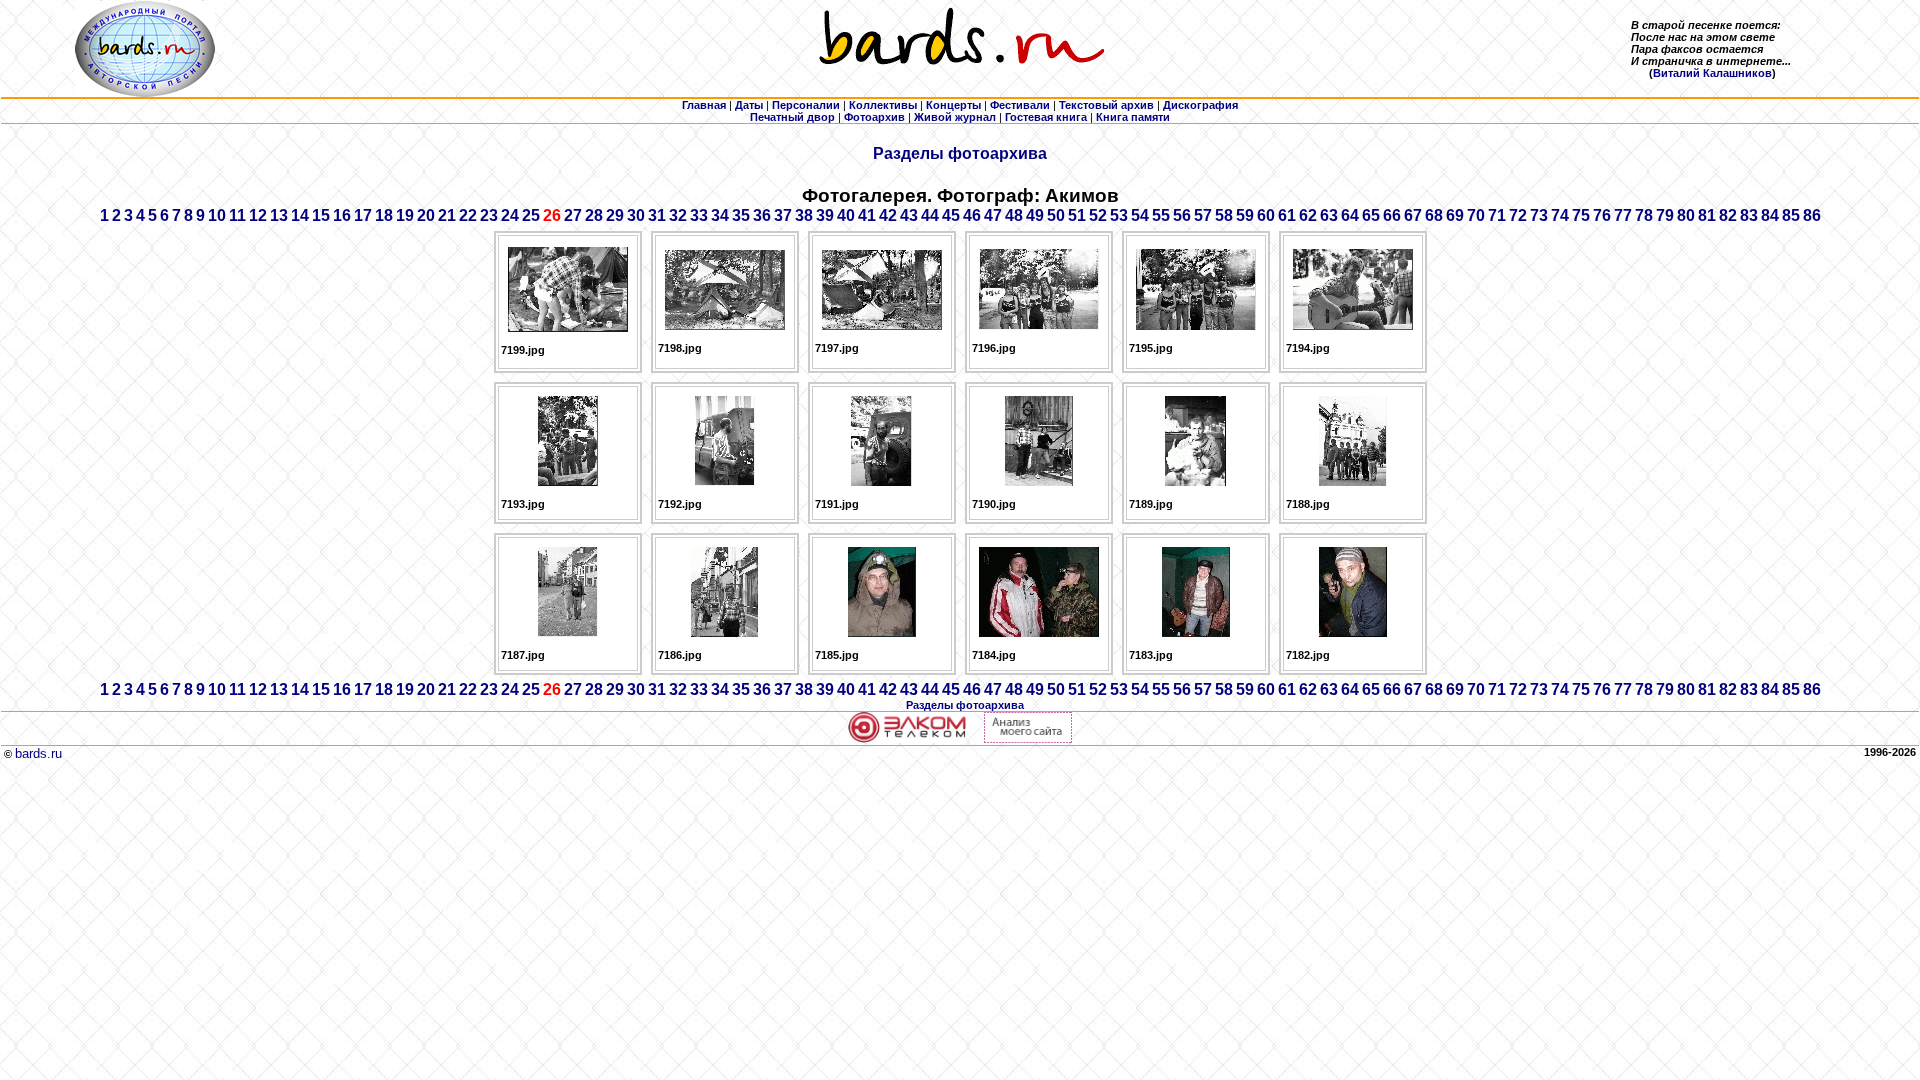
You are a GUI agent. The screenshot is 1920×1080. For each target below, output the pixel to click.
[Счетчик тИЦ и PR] (1028, 739)
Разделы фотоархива (960, 153)
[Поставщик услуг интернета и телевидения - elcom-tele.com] (907, 739)
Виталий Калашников (1712, 73)
